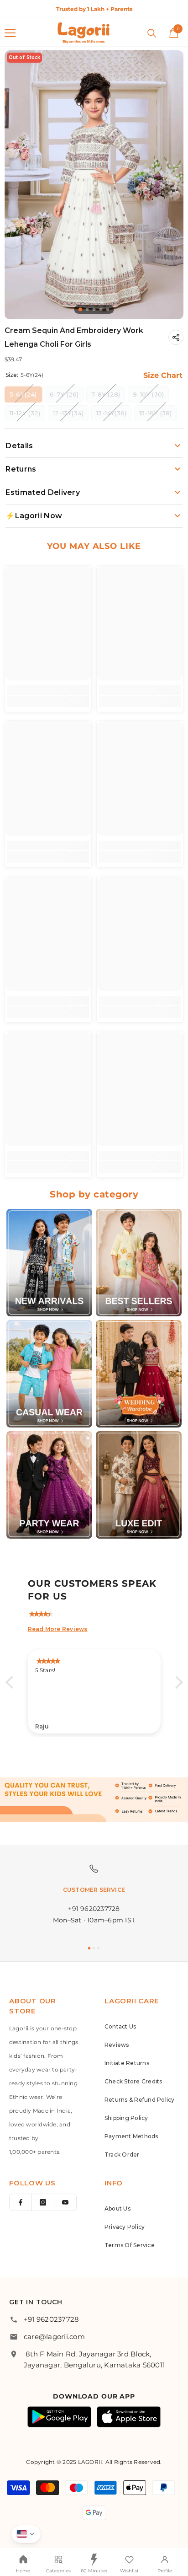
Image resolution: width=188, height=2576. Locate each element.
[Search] (152, 33)
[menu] (10, 33)
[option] (94, 9)
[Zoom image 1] (94, 185)
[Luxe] (139, 1485)
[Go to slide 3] (98, 1948)
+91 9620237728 (51, 2319)
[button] (11, 1682)
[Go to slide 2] (94, 1948)
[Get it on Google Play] (59, 2417)
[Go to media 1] (80, 309)
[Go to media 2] (87, 309)
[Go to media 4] (101, 309)
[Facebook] (21, 2202)
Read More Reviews (58, 1629)
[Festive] (139, 1263)
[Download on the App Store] (129, 2417)
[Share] (176, 337)
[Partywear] (49, 1485)
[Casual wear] (49, 1374)
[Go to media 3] (94, 309)
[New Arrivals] (49, 1263)
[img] (99, 1612)
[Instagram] (43, 2202)
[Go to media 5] (108, 309)
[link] (48, 690)
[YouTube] (65, 2202)
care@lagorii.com (54, 2337)
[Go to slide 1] (89, 1948)
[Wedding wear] (139, 1374)
